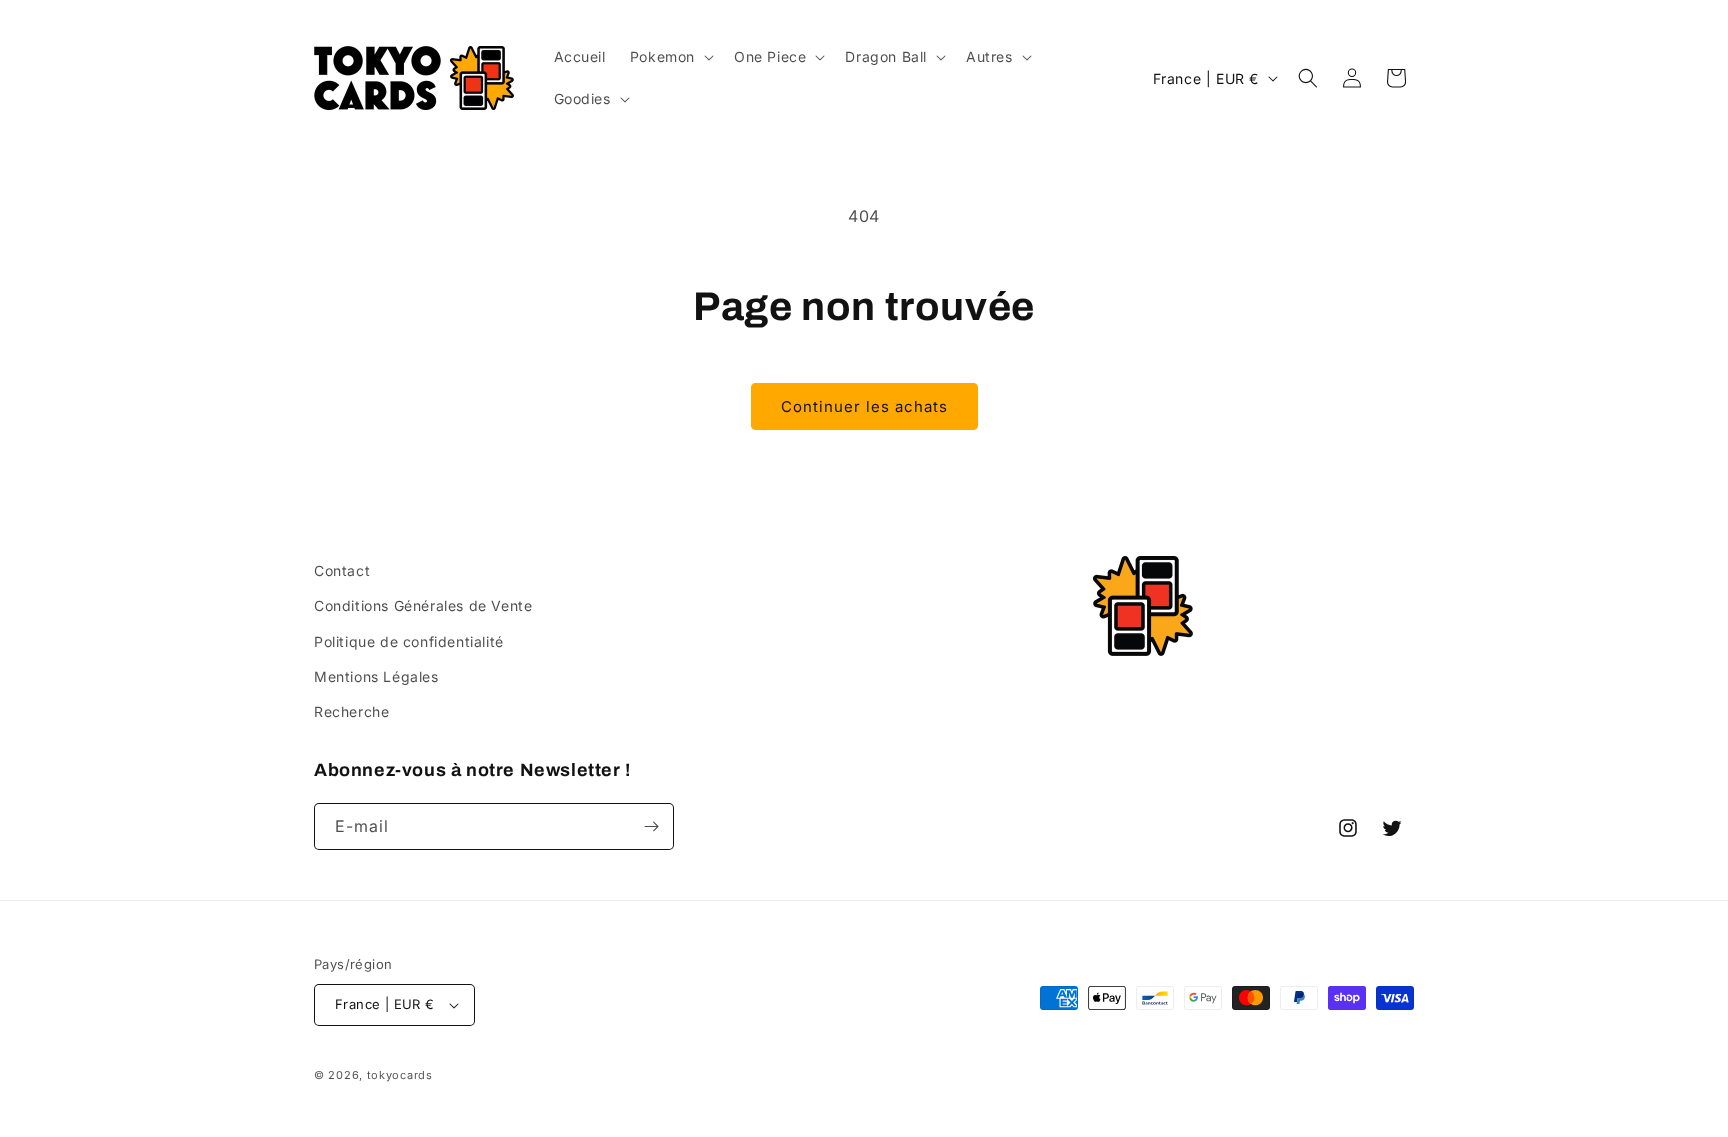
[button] (670, 57)
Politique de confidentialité (409, 641)
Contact (342, 570)
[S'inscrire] (651, 826)
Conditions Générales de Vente (423, 605)
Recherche (351, 711)
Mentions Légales (376, 676)
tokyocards (400, 1075)
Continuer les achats (864, 406)
